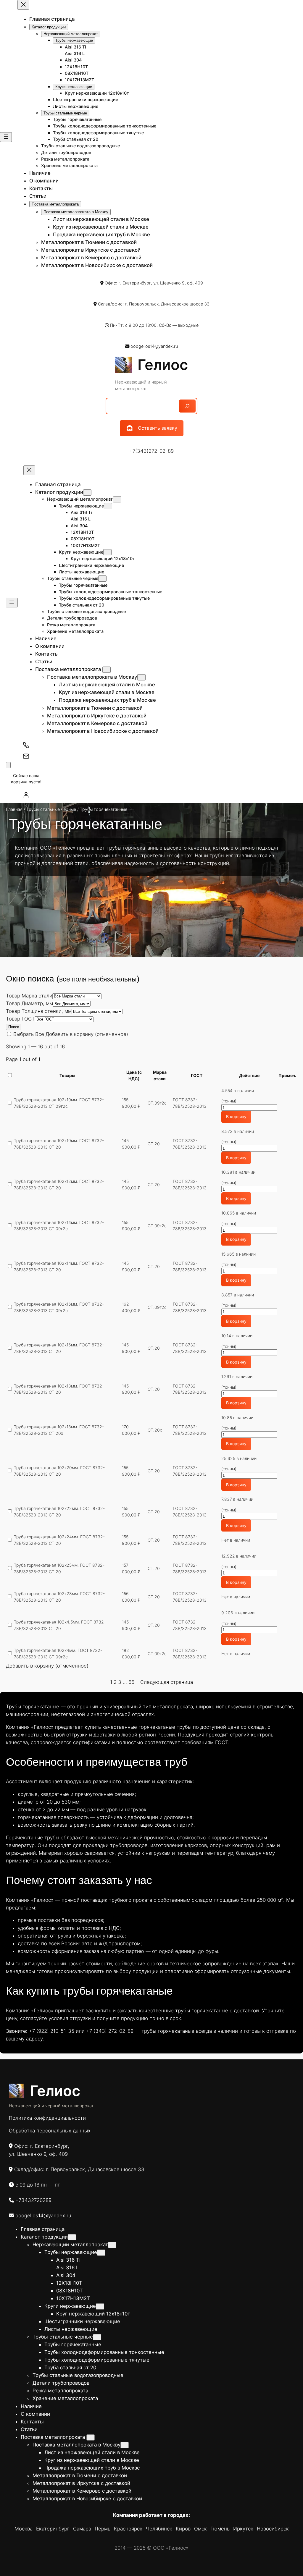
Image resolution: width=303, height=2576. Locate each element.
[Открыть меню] (6, 137)
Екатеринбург (53, 2529)
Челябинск (159, 2529)
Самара (82, 2529)
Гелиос (163, 365)
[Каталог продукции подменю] (87, 493)
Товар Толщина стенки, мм (39, 1011)
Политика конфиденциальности (47, 2118)
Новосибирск (273, 2529)
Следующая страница (167, 1682)
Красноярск (128, 2529)
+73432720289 (33, 2200)
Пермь (103, 2529)
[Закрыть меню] (23, 5)
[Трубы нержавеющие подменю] (108, 506)
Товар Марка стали (29, 996)
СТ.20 (154, 1144)
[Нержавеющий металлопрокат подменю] (117, 499)
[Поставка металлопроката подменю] (107, 670)
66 (131, 1682)
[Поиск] (187, 406)
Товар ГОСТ (20, 1019)
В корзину (236, 1116)
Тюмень (220, 2529)
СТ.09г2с (157, 1103)
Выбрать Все (29, 1034)
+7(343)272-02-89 (151, 451)
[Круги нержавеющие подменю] (107, 552)
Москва (24, 2529)
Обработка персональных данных (50, 2131)
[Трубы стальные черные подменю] (102, 579)
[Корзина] (8, 765)
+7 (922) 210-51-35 (52, 2031)
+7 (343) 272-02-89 (110, 2031)
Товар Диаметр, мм (29, 1003)
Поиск (14, 1027)
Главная (14, 809)
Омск (200, 2529)
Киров (183, 2529)
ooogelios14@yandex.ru (154, 346)
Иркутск (243, 2529)
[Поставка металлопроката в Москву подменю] (141, 677)
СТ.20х (155, 1430)
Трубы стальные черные (51, 809)
